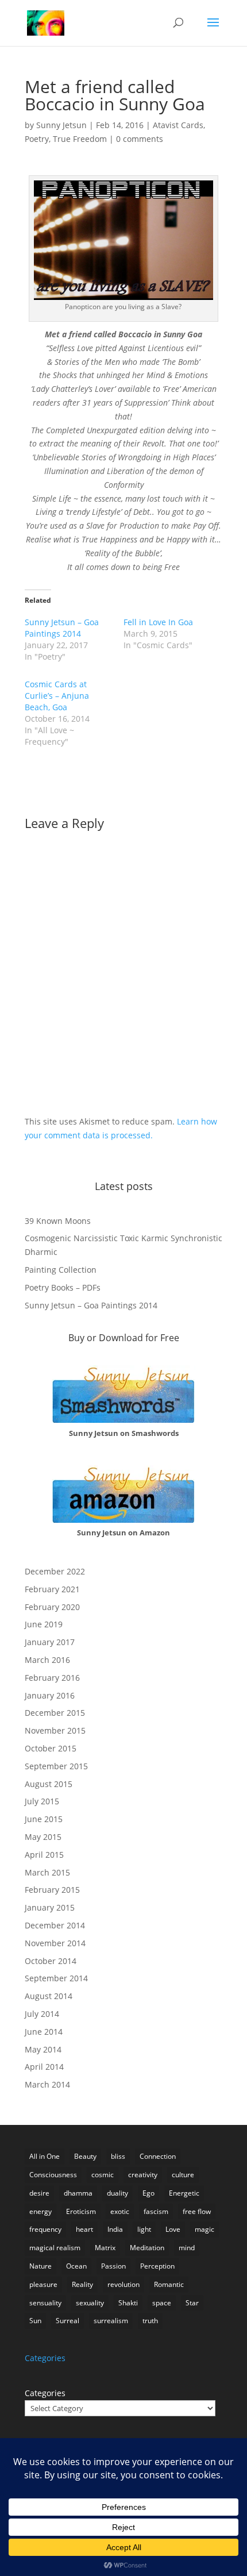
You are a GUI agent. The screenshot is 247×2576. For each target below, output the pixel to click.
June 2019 (44, 1624)
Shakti (128, 2303)
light (144, 2229)
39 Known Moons (58, 1221)
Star (192, 2303)
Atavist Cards (178, 125)
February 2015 (52, 1890)
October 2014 (51, 1961)
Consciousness (53, 2175)
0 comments (140, 139)
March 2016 (47, 1660)
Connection (158, 2156)
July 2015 (42, 1801)
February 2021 (52, 1589)
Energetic (184, 2193)
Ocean (76, 2266)
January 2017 (50, 1642)
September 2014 (56, 1978)
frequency (45, 2229)
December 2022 (55, 1571)
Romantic (169, 2284)
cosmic (103, 2175)
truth (150, 2321)
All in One (45, 2156)
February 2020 (52, 1607)
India (115, 2229)
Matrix (105, 2248)
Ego (148, 2193)
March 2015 (47, 1872)
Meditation (147, 2248)
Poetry (37, 139)
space (162, 2303)
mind (187, 2248)
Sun (35, 2321)
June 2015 (44, 1819)
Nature (40, 2266)
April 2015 (44, 1855)
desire (39, 2193)
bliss (118, 2156)
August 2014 (49, 1996)
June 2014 (44, 2032)
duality (117, 2193)
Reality (82, 2284)
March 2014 (47, 2084)
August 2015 (49, 1784)
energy (40, 2211)
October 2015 (51, 1748)
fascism (156, 2211)
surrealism (111, 2321)
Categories (45, 2393)
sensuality (45, 2303)
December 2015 (55, 1713)
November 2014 (55, 1943)
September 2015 (56, 1766)
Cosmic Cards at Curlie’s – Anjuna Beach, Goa (57, 696)
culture (183, 2175)
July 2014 (42, 2014)
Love (173, 2229)
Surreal (67, 2321)
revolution (123, 2284)
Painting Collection (61, 1270)
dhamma (78, 2193)
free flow (197, 2211)
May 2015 (43, 1837)
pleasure (43, 2284)
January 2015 (50, 1907)
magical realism (55, 2248)
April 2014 (44, 2067)
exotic (120, 2211)
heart (84, 2229)
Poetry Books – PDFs (63, 1287)
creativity (143, 2175)
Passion (113, 2266)
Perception (157, 2266)
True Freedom (80, 139)
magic (204, 2229)
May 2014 (43, 2049)
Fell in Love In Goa (158, 622)
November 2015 (55, 1730)
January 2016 (50, 1695)
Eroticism (81, 2211)
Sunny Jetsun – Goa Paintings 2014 (62, 628)
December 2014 (55, 1925)
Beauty (85, 2156)
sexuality (90, 2303)
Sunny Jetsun (61, 125)
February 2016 (52, 1678)
